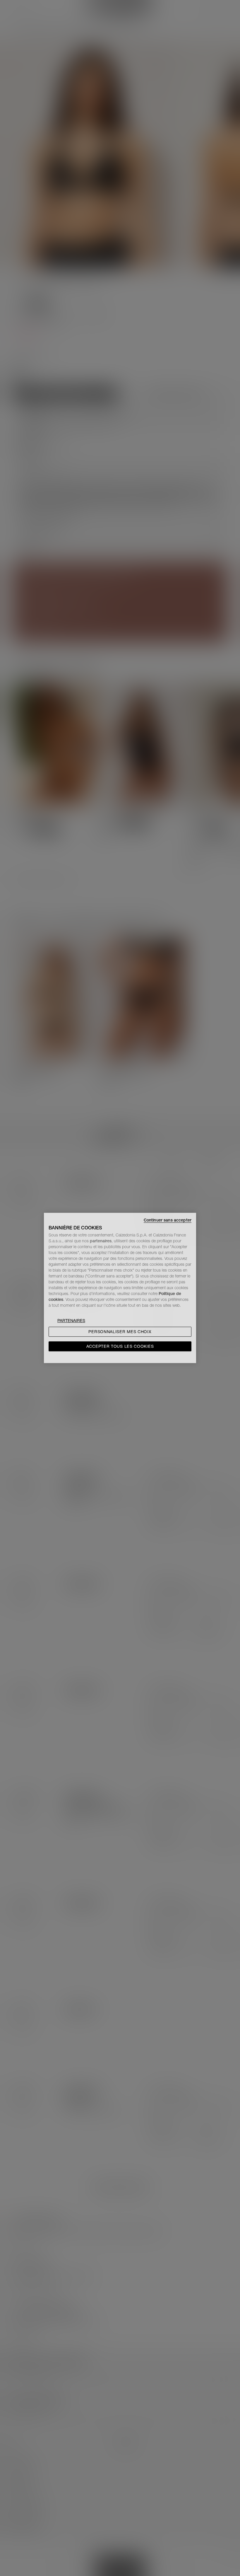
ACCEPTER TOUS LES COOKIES (120, 1347)
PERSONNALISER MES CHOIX (120, 1332)
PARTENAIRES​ (71, 1321)
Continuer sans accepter (168, 1220)
